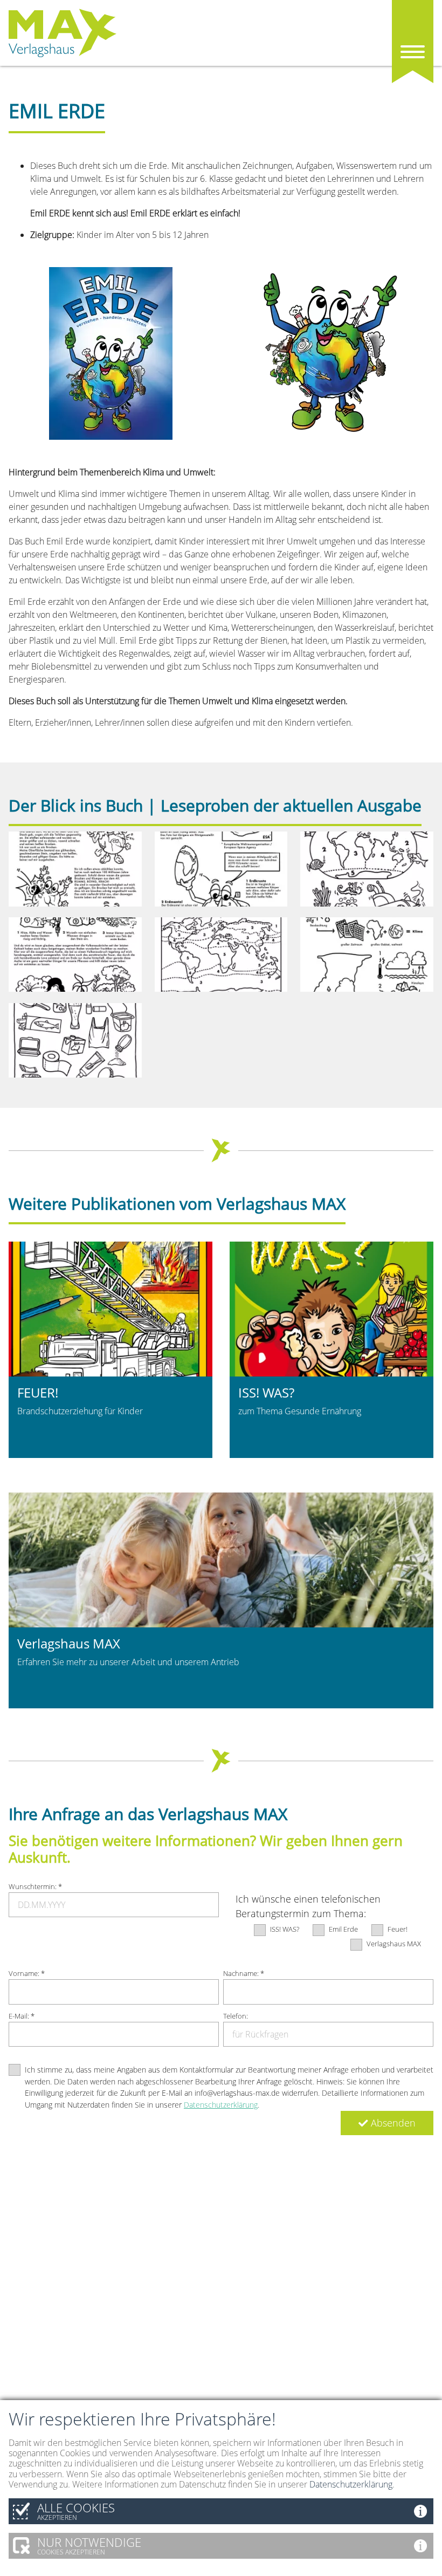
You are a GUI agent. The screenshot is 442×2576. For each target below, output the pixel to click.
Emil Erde (343, 1929)
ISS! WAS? (285, 1929)
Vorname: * (27, 1973)
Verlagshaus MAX (394, 1944)
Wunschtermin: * (35, 1886)
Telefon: (236, 2016)
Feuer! (398, 1929)
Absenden (392, 2123)
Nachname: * (244, 1973)
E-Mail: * (22, 2016)
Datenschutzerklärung (221, 2105)
